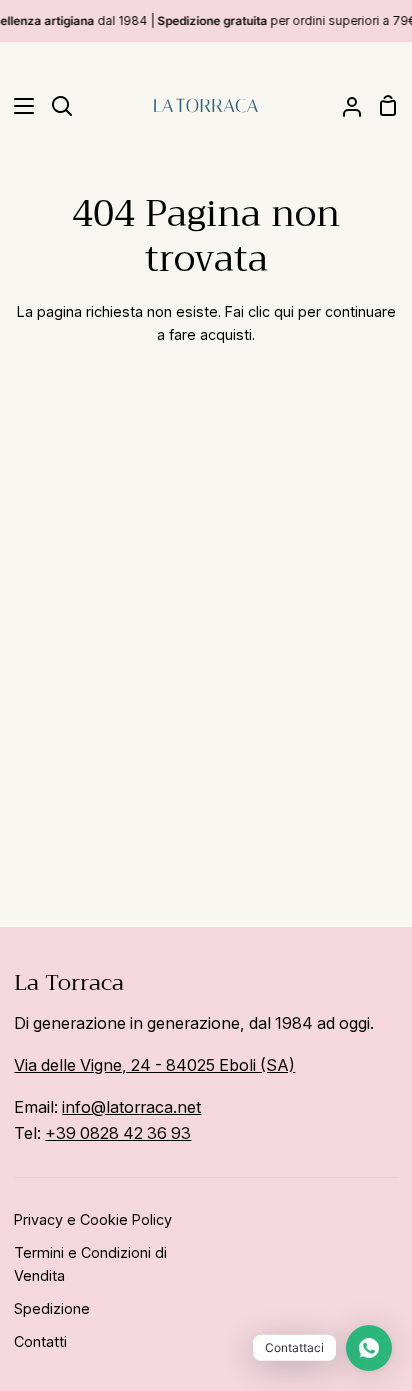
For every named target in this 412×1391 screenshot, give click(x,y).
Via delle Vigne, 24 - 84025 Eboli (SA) (154, 1065)
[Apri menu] (18, 106)
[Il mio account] (344, 105)
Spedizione (52, 1308)
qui (284, 311)
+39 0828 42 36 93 (118, 1133)
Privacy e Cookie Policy (93, 1219)
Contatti (40, 1341)
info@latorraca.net (131, 1107)
